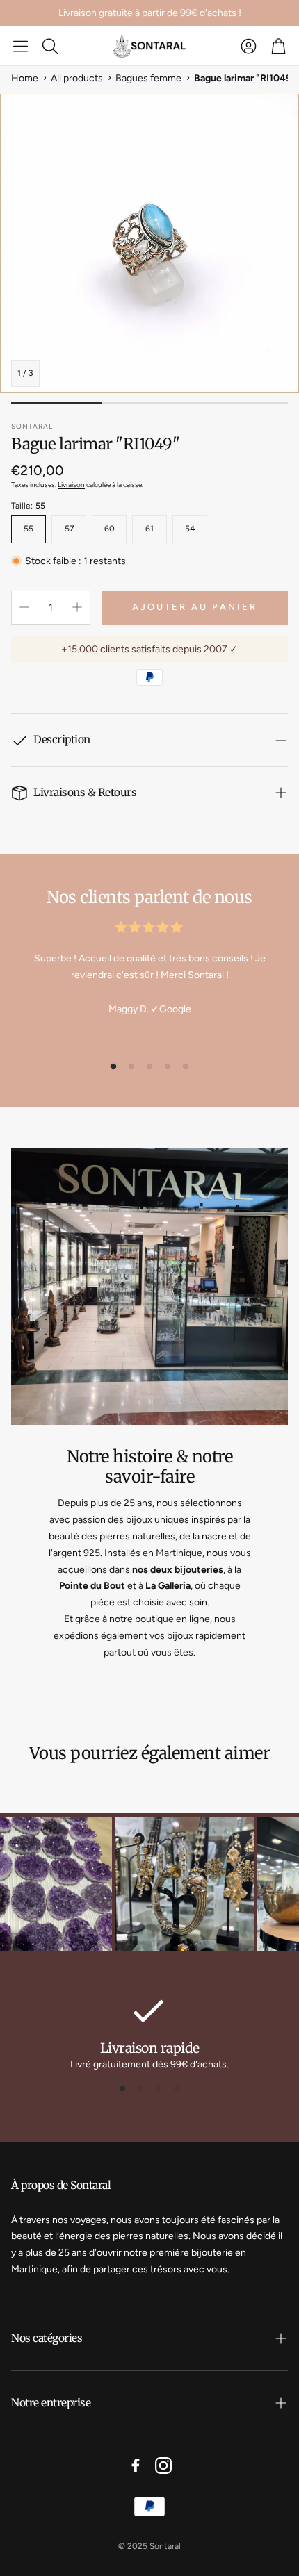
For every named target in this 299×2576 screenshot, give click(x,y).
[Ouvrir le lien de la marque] (169, 1886)
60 (110, 529)
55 (29, 529)
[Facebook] (136, 2466)
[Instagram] (163, 2466)
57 (69, 529)
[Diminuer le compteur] (24, 607)
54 (190, 529)
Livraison (71, 485)
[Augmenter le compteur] (77, 607)
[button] (21, 46)
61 (149, 529)
